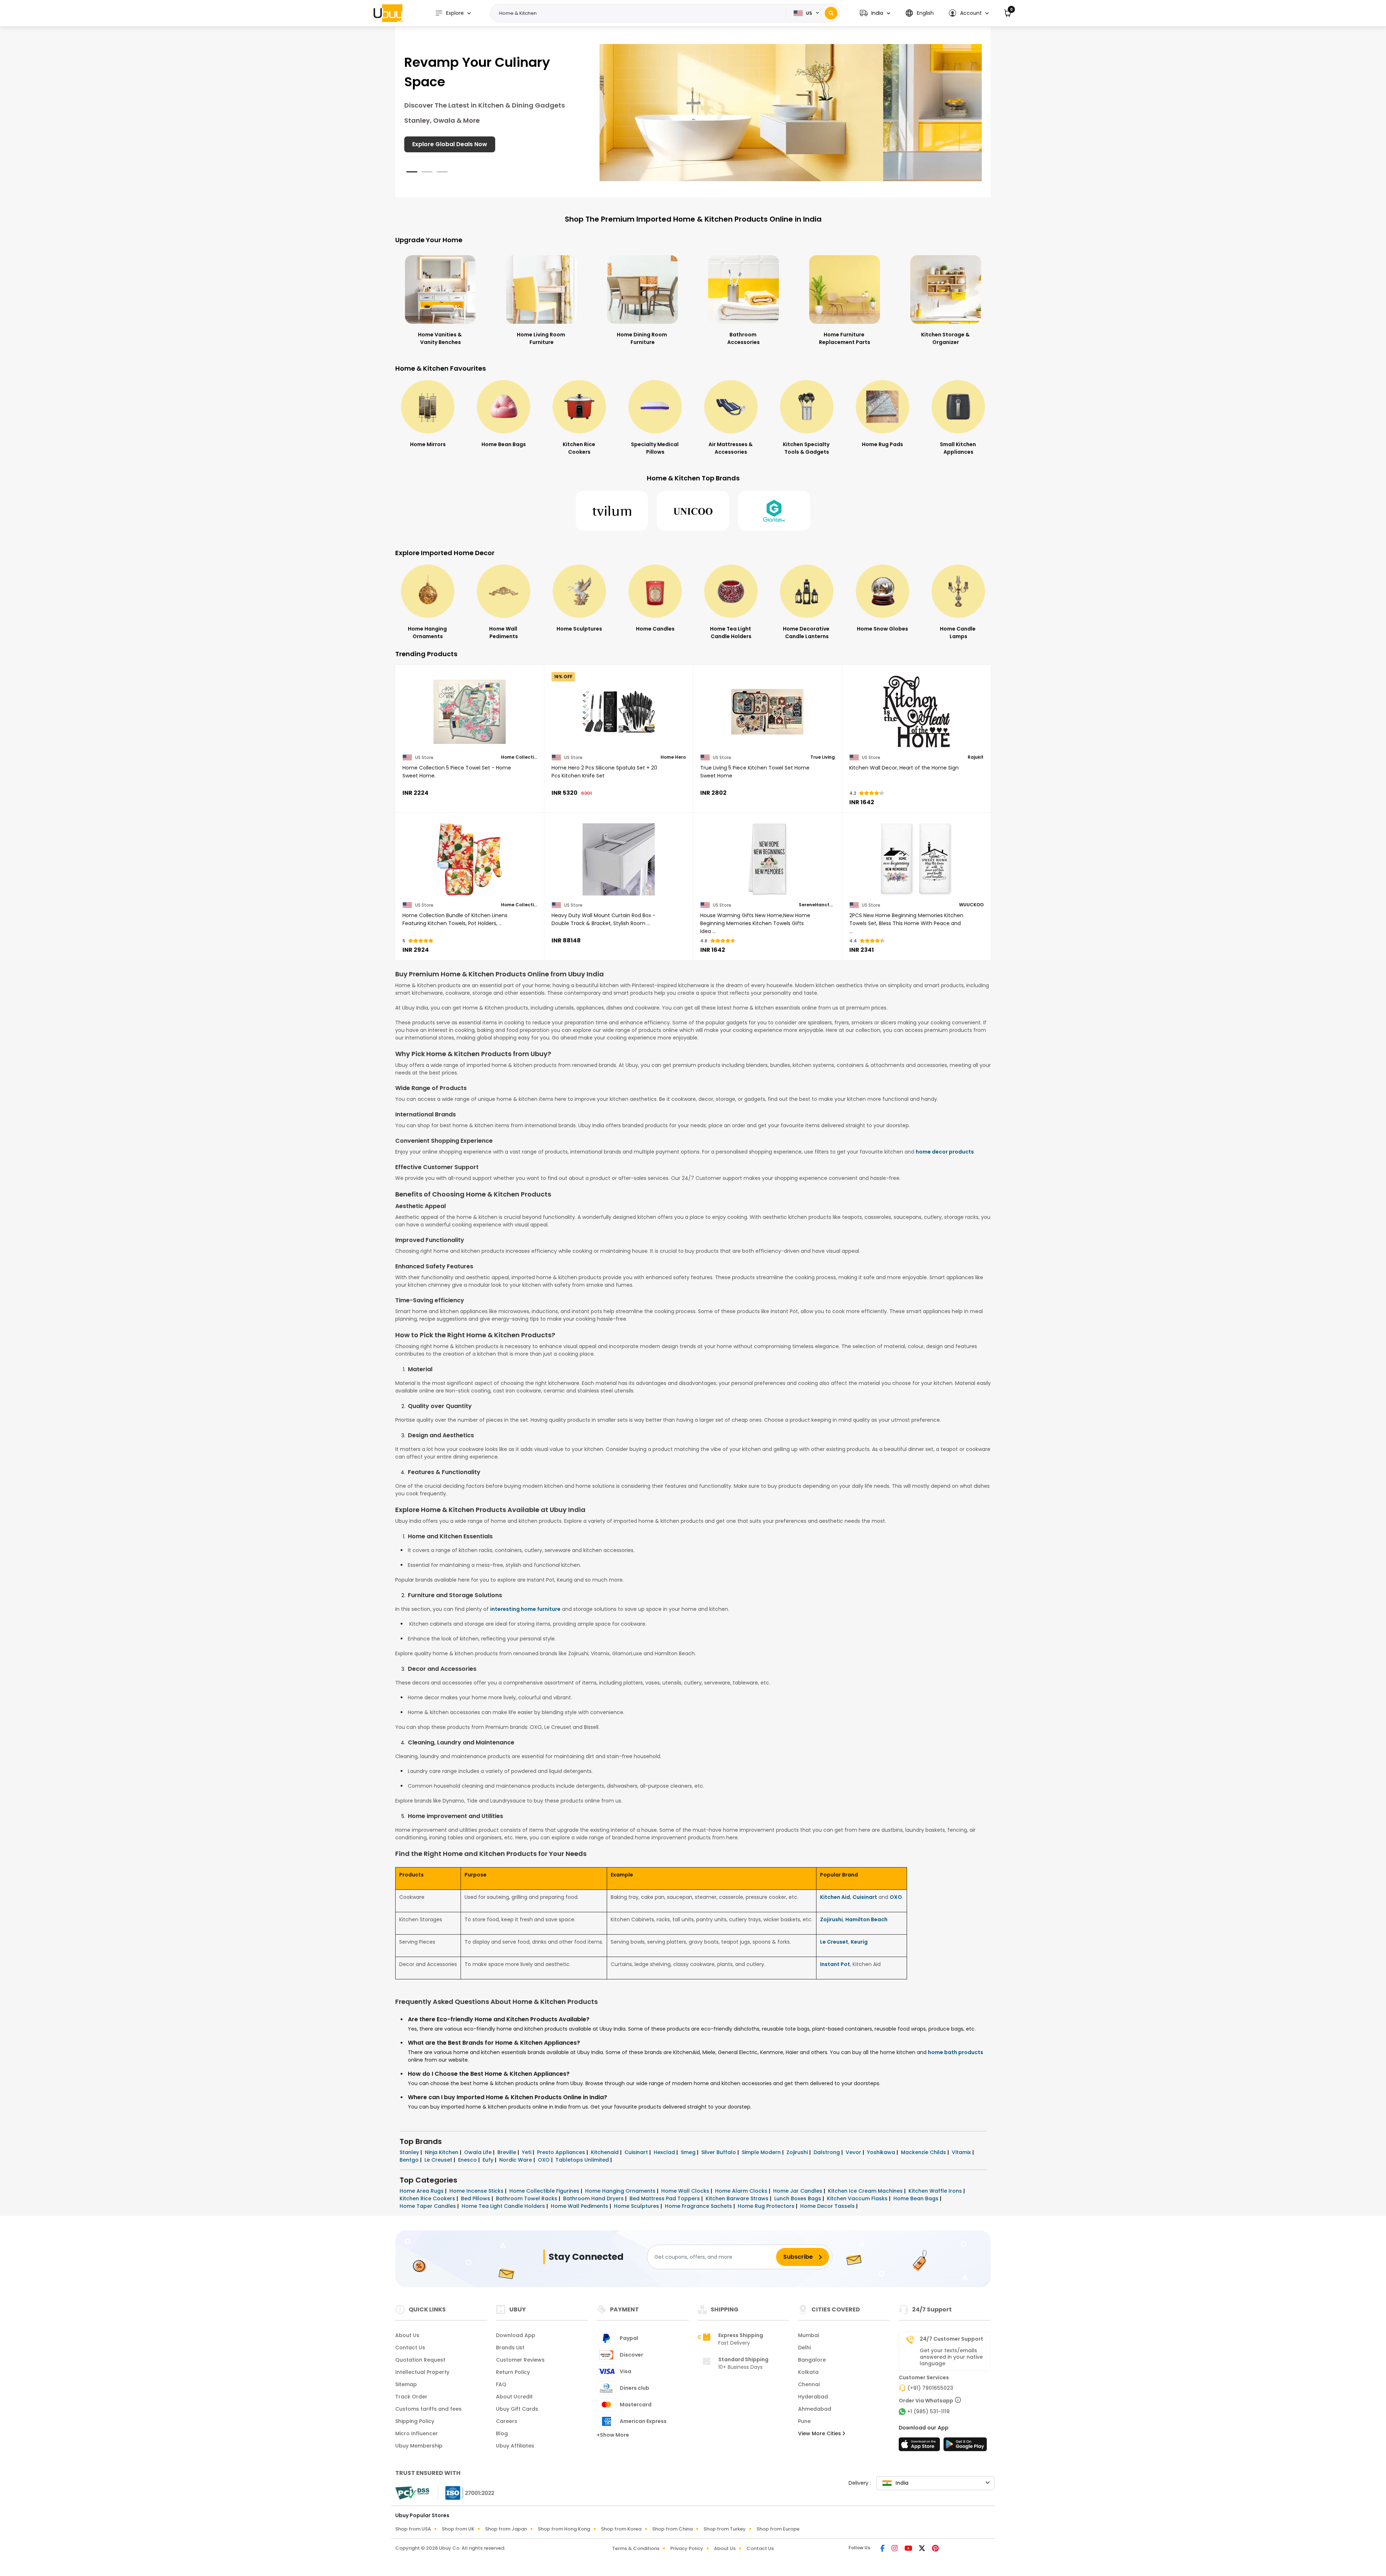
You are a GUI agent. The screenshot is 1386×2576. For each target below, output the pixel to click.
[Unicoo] (693, 511)
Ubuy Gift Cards (517, 2409)
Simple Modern (762, 2152)
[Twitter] (923, 2549)
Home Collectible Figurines (545, 2191)
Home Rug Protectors (767, 2206)
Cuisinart (865, 1897)
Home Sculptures (637, 2206)
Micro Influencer (417, 2433)
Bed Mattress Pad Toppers (665, 2198)
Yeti (527, 2152)
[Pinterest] (935, 2549)
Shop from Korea (621, 2529)
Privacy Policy (687, 2548)
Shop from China (672, 2529)
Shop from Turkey (725, 2529)
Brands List (510, 2348)
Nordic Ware (516, 2160)
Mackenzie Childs (924, 2152)
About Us (407, 2335)
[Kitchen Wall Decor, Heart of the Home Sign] (917, 712)
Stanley (410, 2152)
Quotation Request (420, 2360)
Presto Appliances (562, 2152)
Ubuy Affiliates (515, 2446)
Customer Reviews (520, 2360)
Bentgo (410, 2160)
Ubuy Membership (419, 2446)
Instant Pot (835, 1964)
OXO (896, 1897)
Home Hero (673, 757)
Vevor (854, 2152)
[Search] (831, 13)
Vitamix (962, 2152)
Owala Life (479, 2152)
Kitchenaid (605, 2152)
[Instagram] (895, 2549)
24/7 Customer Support (951, 2339)
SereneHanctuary (817, 905)
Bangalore (812, 2360)
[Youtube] (909, 2549)
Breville (507, 2152)
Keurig (859, 1942)
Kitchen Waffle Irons (936, 2191)
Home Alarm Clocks (742, 2191)
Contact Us (410, 2348)
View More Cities (820, 2433)
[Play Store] (965, 2446)
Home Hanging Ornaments (621, 2191)
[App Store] (920, 2446)
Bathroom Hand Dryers (594, 2198)
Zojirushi (831, 1919)
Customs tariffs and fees (428, 2409)
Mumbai (808, 2335)
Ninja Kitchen (442, 2152)
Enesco (468, 2160)
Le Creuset (834, 1942)
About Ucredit (514, 2397)
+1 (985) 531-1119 (928, 2411)
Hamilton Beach (866, 1919)
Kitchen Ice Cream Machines (866, 2191)
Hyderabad (813, 2397)
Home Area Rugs (422, 2191)
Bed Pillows (476, 2198)
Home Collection (519, 757)
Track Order (411, 2397)
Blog (502, 2433)
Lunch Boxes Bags (798, 2198)
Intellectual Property (422, 2372)
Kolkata (808, 2372)
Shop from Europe (778, 2529)
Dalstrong (827, 2152)
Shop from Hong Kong (564, 2529)
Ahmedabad (815, 2409)
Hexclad (665, 2152)
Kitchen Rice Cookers (428, 2198)
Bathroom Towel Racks (527, 2198)
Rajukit (976, 757)
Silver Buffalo (719, 2152)
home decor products (945, 1152)
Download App (516, 2335)
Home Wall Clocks (686, 2191)
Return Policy (513, 2372)
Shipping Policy (415, 2421)
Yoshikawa (882, 2152)
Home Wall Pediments (580, 2206)
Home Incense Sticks (477, 2191)
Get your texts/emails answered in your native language (951, 2357)
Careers (507, 2421)
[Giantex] (774, 511)
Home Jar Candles (798, 2191)
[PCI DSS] (412, 2493)
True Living (823, 757)
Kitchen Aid (835, 1897)
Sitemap (406, 2384)
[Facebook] (883, 2549)
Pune (804, 2421)
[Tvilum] (612, 511)
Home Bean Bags (917, 2198)
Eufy (489, 2160)
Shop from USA (413, 2529)
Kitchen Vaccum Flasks (858, 2198)
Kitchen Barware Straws (738, 2198)
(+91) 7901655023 (930, 2388)
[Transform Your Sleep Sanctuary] (791, 112)
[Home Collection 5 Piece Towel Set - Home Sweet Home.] (470, 712)
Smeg (689, 2152)
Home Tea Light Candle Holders (504, 2206)
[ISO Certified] (466, 2493)
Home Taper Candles (428, 2206)
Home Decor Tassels (828, 2206)
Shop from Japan (506, 2529)
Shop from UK (458, 2529)
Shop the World (435, 144)
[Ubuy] (388, 13)
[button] (875, 13)
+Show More (613, 2435)
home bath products (956, 2052)
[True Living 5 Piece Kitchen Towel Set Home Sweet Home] (768, 712)
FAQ (501, 2384)
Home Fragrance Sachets (699, 2206)
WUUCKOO (971, 905)
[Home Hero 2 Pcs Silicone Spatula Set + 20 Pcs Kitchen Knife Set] (619, 712)
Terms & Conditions (636, 2548)
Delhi (804, 2348)
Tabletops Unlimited (583, 2160)
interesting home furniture (525, 1609)
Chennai (809, 2384)
